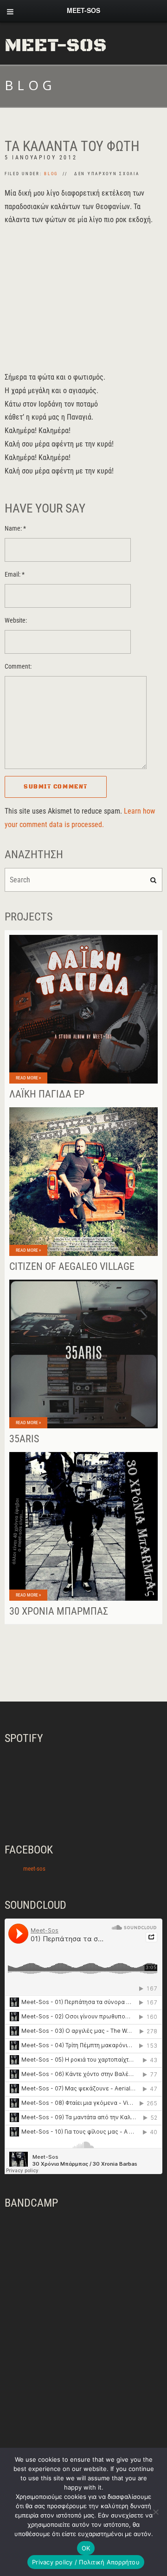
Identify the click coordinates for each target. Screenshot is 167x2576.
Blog (51, 174)
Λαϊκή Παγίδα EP (47, 1094)
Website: (16, 621)
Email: (15, 575)
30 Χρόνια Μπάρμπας (59, 1611)
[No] (155, 2512)
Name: (15, 529)
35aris (24, 1439)
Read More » (28, 1078)
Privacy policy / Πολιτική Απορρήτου (86, 2562)
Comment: (18, 667)
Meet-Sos (56, 46)
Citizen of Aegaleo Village (72, 1266)
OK (86, 2548)
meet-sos (34, 1869)
